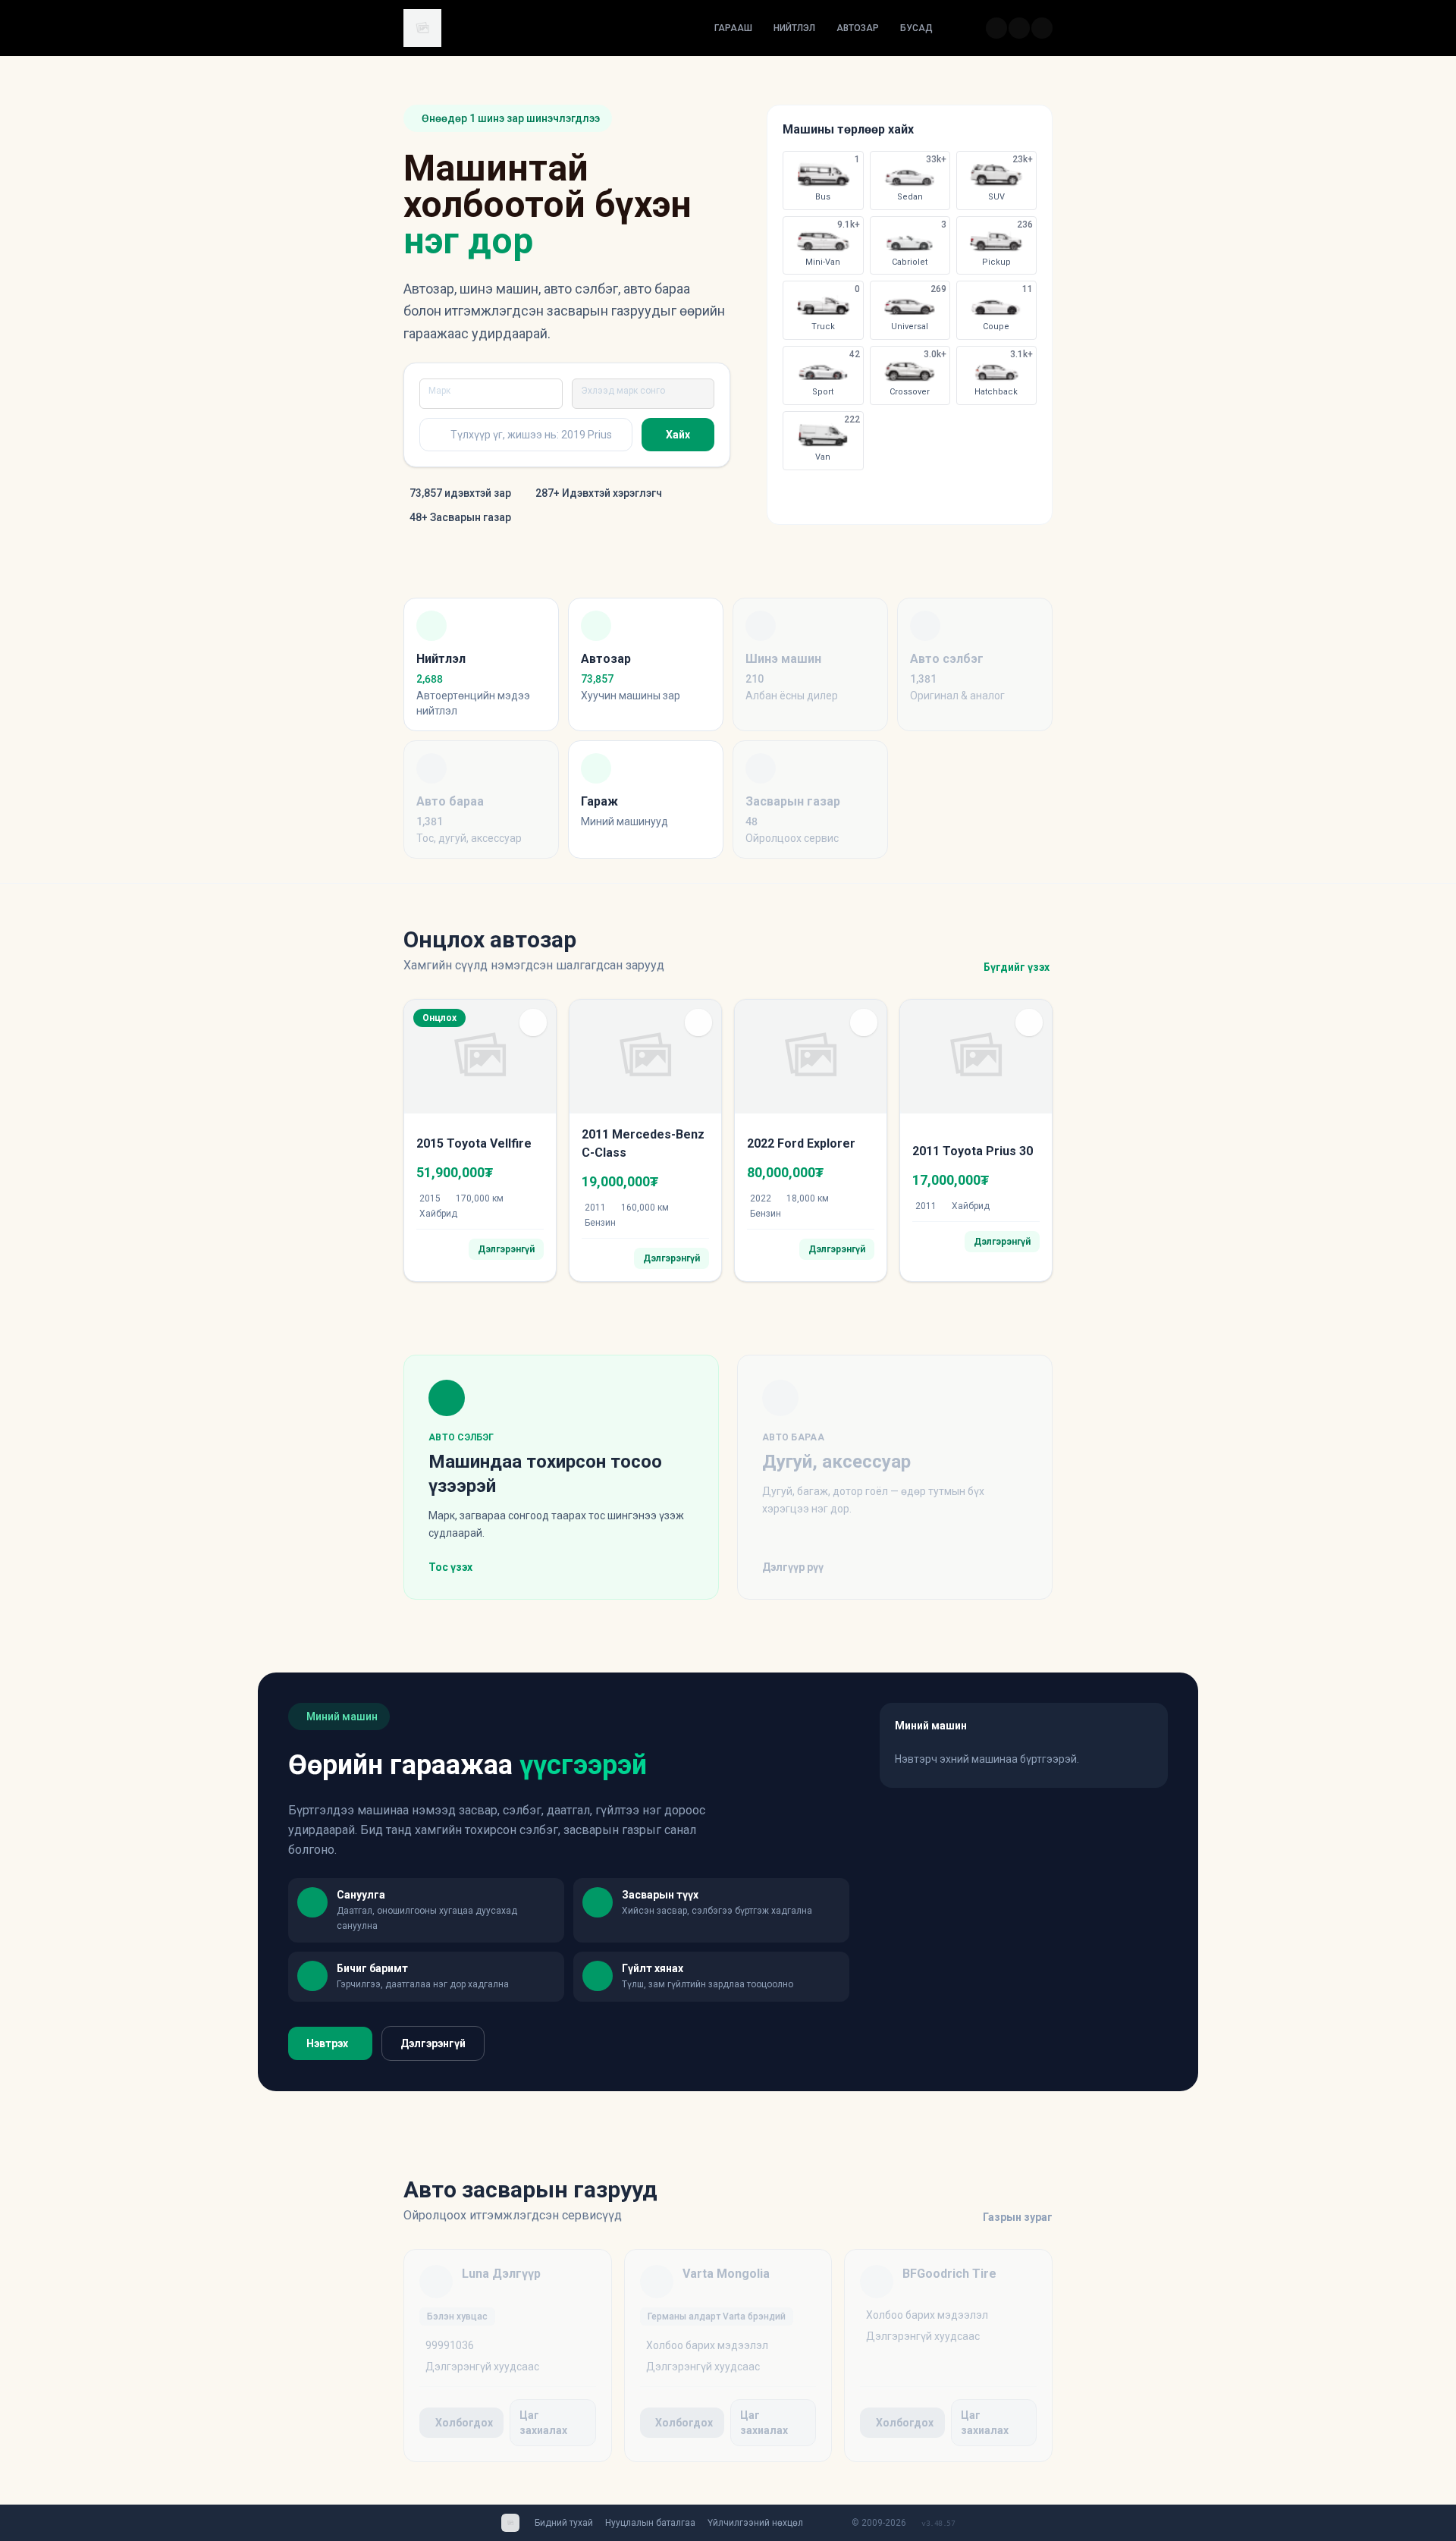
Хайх (678, 435)
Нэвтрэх (327, 2043)
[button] (533, 1022)
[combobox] (489, 394)
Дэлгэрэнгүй (433, 2043)
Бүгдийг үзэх (1017, 967)
